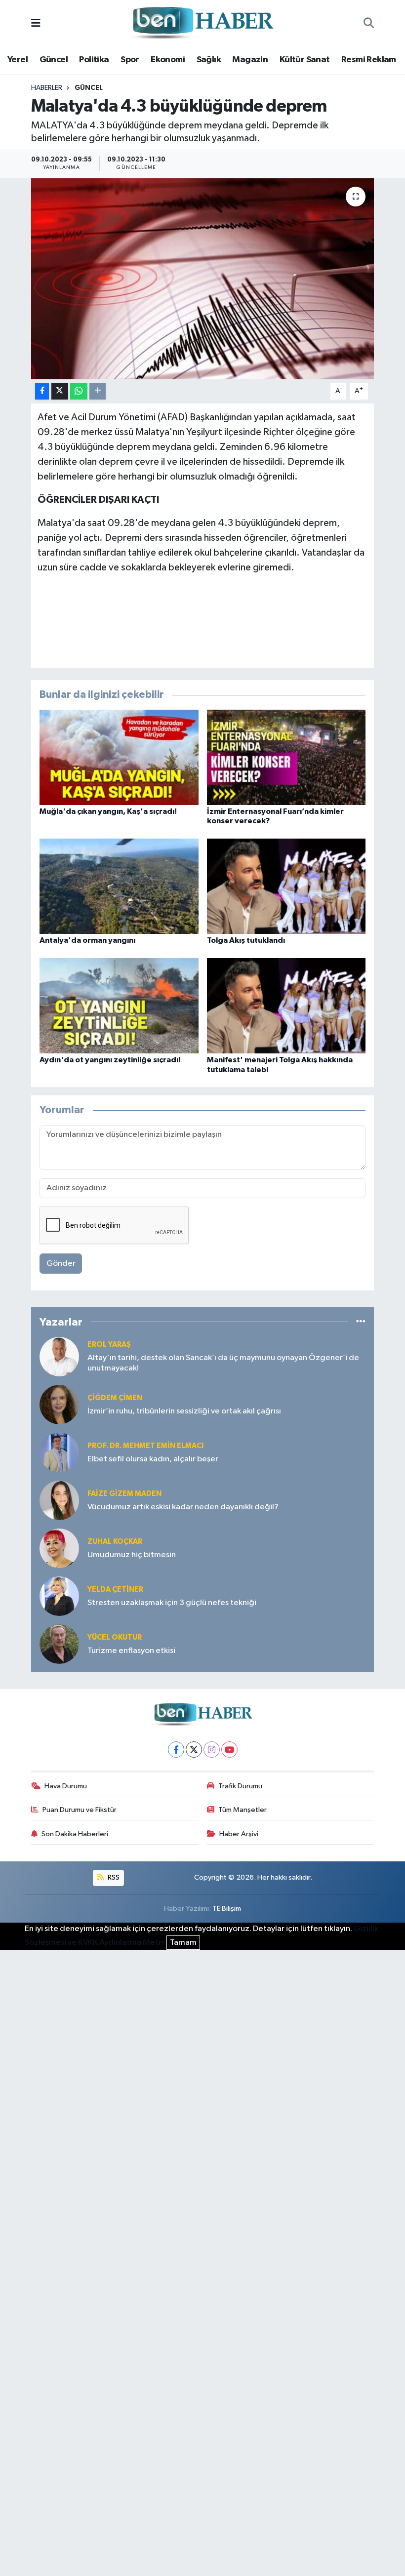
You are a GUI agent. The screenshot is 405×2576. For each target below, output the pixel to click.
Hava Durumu (66, 1786)
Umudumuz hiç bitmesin (132, 1555)
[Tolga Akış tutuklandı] (286, 886)
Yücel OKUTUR (115, 1637)
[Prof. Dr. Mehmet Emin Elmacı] (59, 1452)
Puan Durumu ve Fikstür (80, 1810)
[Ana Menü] (36, 23)
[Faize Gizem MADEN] (59, 1500)
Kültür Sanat (305, 60)
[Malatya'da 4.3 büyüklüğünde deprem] (203, 279)
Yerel (18, 60)
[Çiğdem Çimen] (59, 1404)
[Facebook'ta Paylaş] (42, 391)
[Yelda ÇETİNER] (59, 1596)
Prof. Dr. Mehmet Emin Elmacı (145, 1446)
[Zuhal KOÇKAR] (59, 1548)
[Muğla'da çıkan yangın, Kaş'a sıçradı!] (119, 757)
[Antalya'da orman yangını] (119, 886)
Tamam (183, 1943)
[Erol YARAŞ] (59, 1356)
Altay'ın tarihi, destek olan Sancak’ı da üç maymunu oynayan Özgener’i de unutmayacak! (223, 1363)
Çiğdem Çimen (115, 1398)
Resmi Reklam (369, 60)
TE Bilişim (227, 1909)
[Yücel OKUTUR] (59, 1644)
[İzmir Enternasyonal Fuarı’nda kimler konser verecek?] (286, 757)
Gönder (61, 1264)
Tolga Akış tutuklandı (246, 940)
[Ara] (369, 24)
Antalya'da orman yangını (87, 940)
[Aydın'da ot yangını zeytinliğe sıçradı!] (119, 1006)
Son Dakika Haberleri (75, 1834)
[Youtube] (229, 1750)
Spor (130, 60)
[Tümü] (361, 1322)
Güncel (54, 60)
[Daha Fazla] (98, 391)
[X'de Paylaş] (60, 391)
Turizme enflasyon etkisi (131, 1651)
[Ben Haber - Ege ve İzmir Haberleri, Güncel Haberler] (202, 23)
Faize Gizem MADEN (124, 1494)
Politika (94, 60)
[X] (194, 1750)
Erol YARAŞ (109, 1345)
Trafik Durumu (240, 1786)
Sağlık (209, 60)
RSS (113, 1877)
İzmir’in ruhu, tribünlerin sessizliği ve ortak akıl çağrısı (184, 1411)
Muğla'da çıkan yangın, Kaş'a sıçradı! (108, 811)
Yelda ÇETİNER (115, 1590)
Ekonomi (168, 60)
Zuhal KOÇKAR (115, 1542)
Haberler (47, 88)
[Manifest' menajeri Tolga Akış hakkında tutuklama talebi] (286, 1006)
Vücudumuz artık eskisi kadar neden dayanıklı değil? (183, 1507)
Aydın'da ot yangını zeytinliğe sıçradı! (110, 1060)
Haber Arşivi (239, 1834)
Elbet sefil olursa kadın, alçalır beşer (153, 1459)
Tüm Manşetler (243, 1810)
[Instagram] (212, 1750)
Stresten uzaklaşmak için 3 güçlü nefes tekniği (172, 1603)
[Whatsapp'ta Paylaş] (79, 391)
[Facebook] (176, 1750)
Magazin (250, 60)
